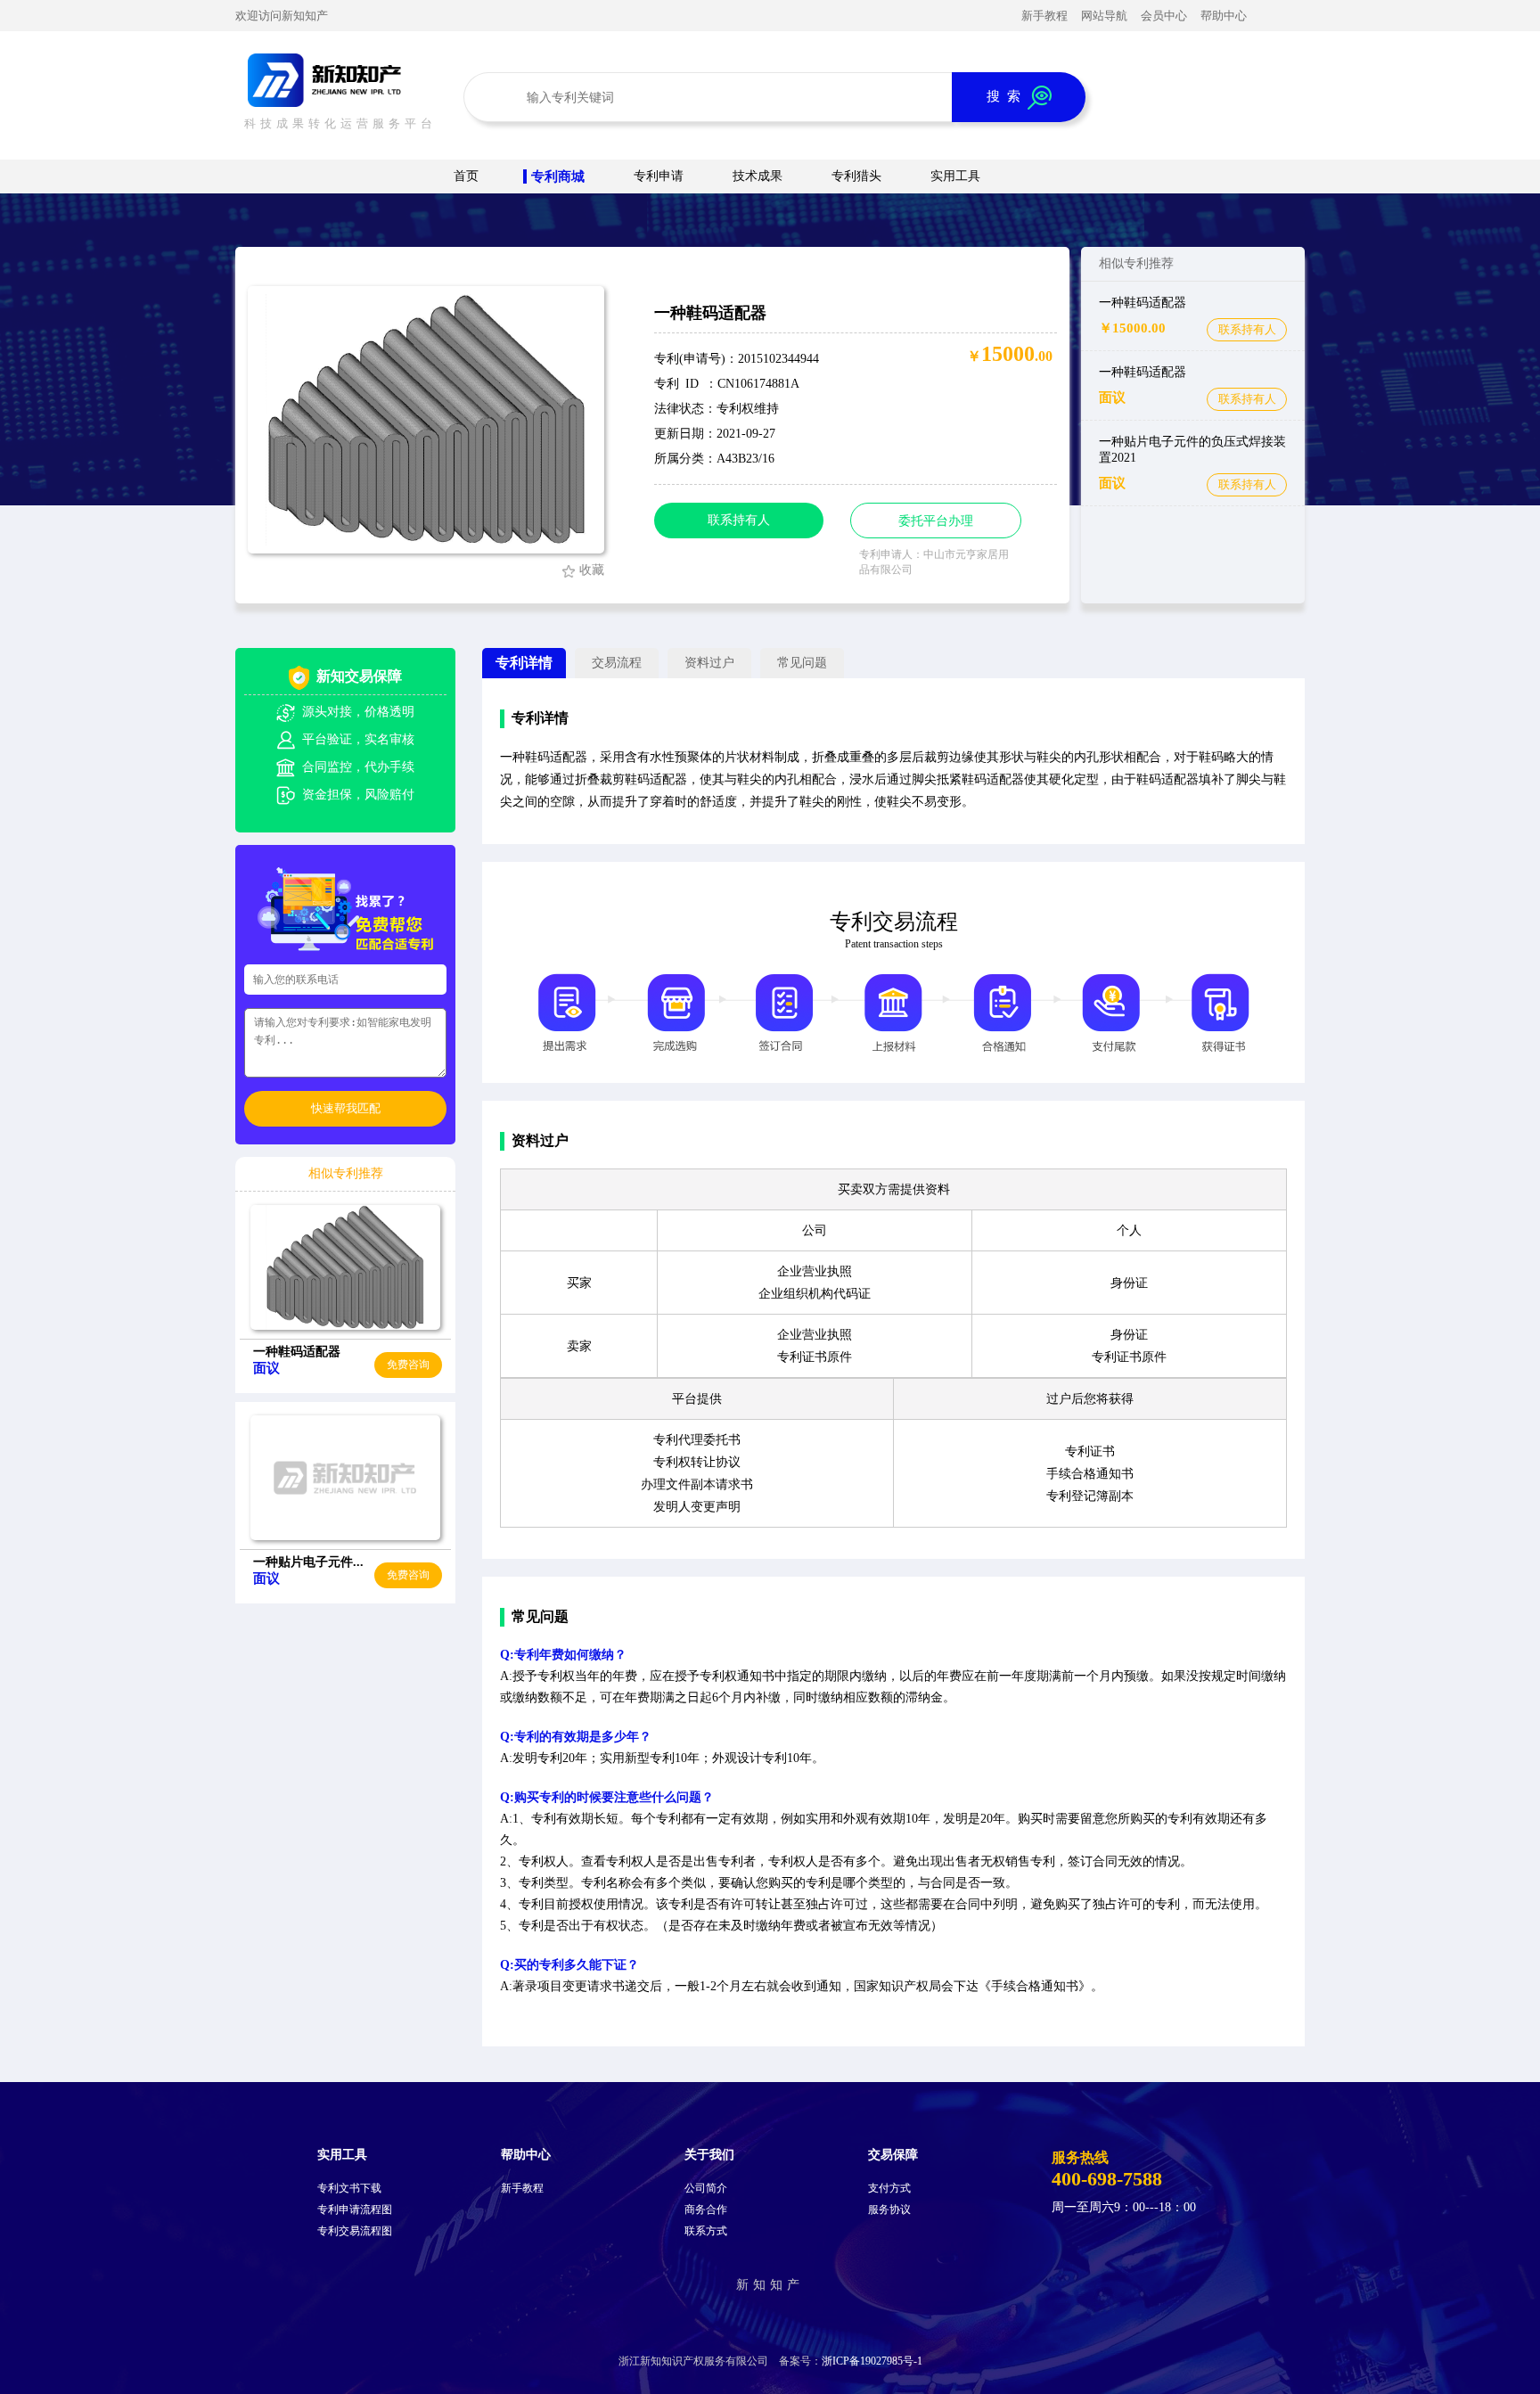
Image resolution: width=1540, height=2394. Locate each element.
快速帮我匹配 (346, 1108)
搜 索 (1007, 96)
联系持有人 (1247, 329)
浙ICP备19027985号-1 (872, 2361)
